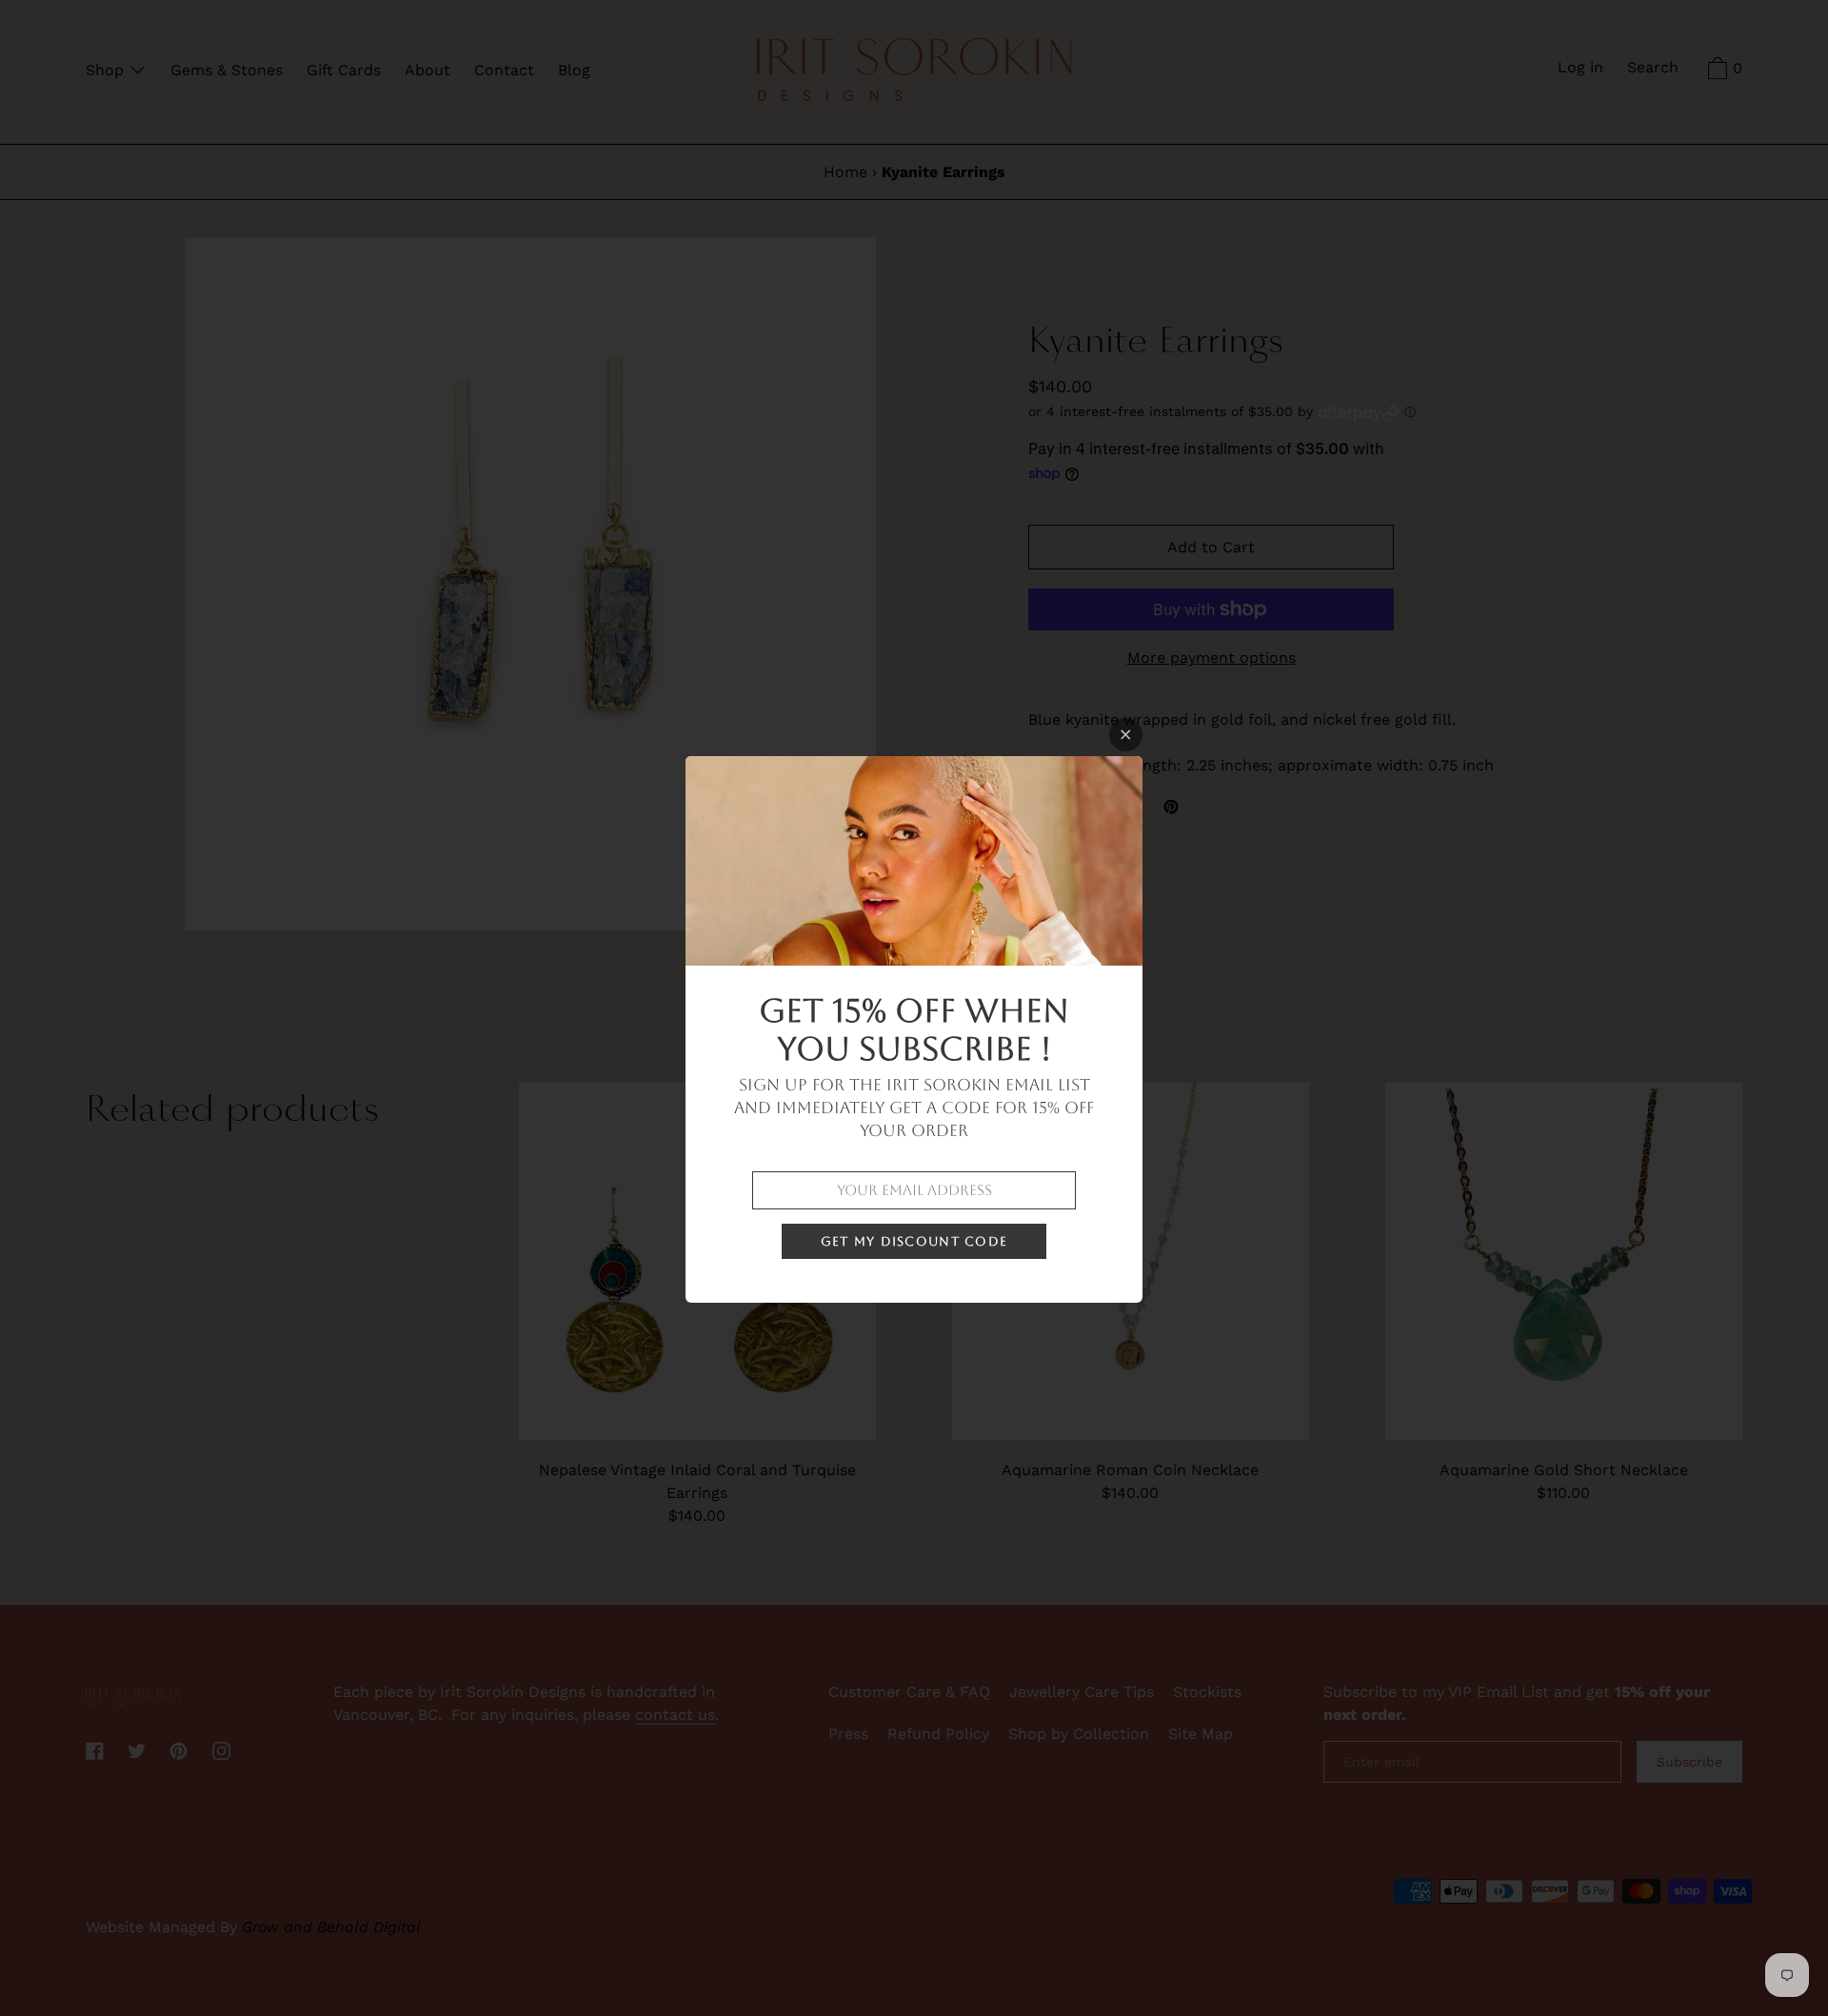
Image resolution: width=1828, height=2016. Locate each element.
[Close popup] (1126, 735)
